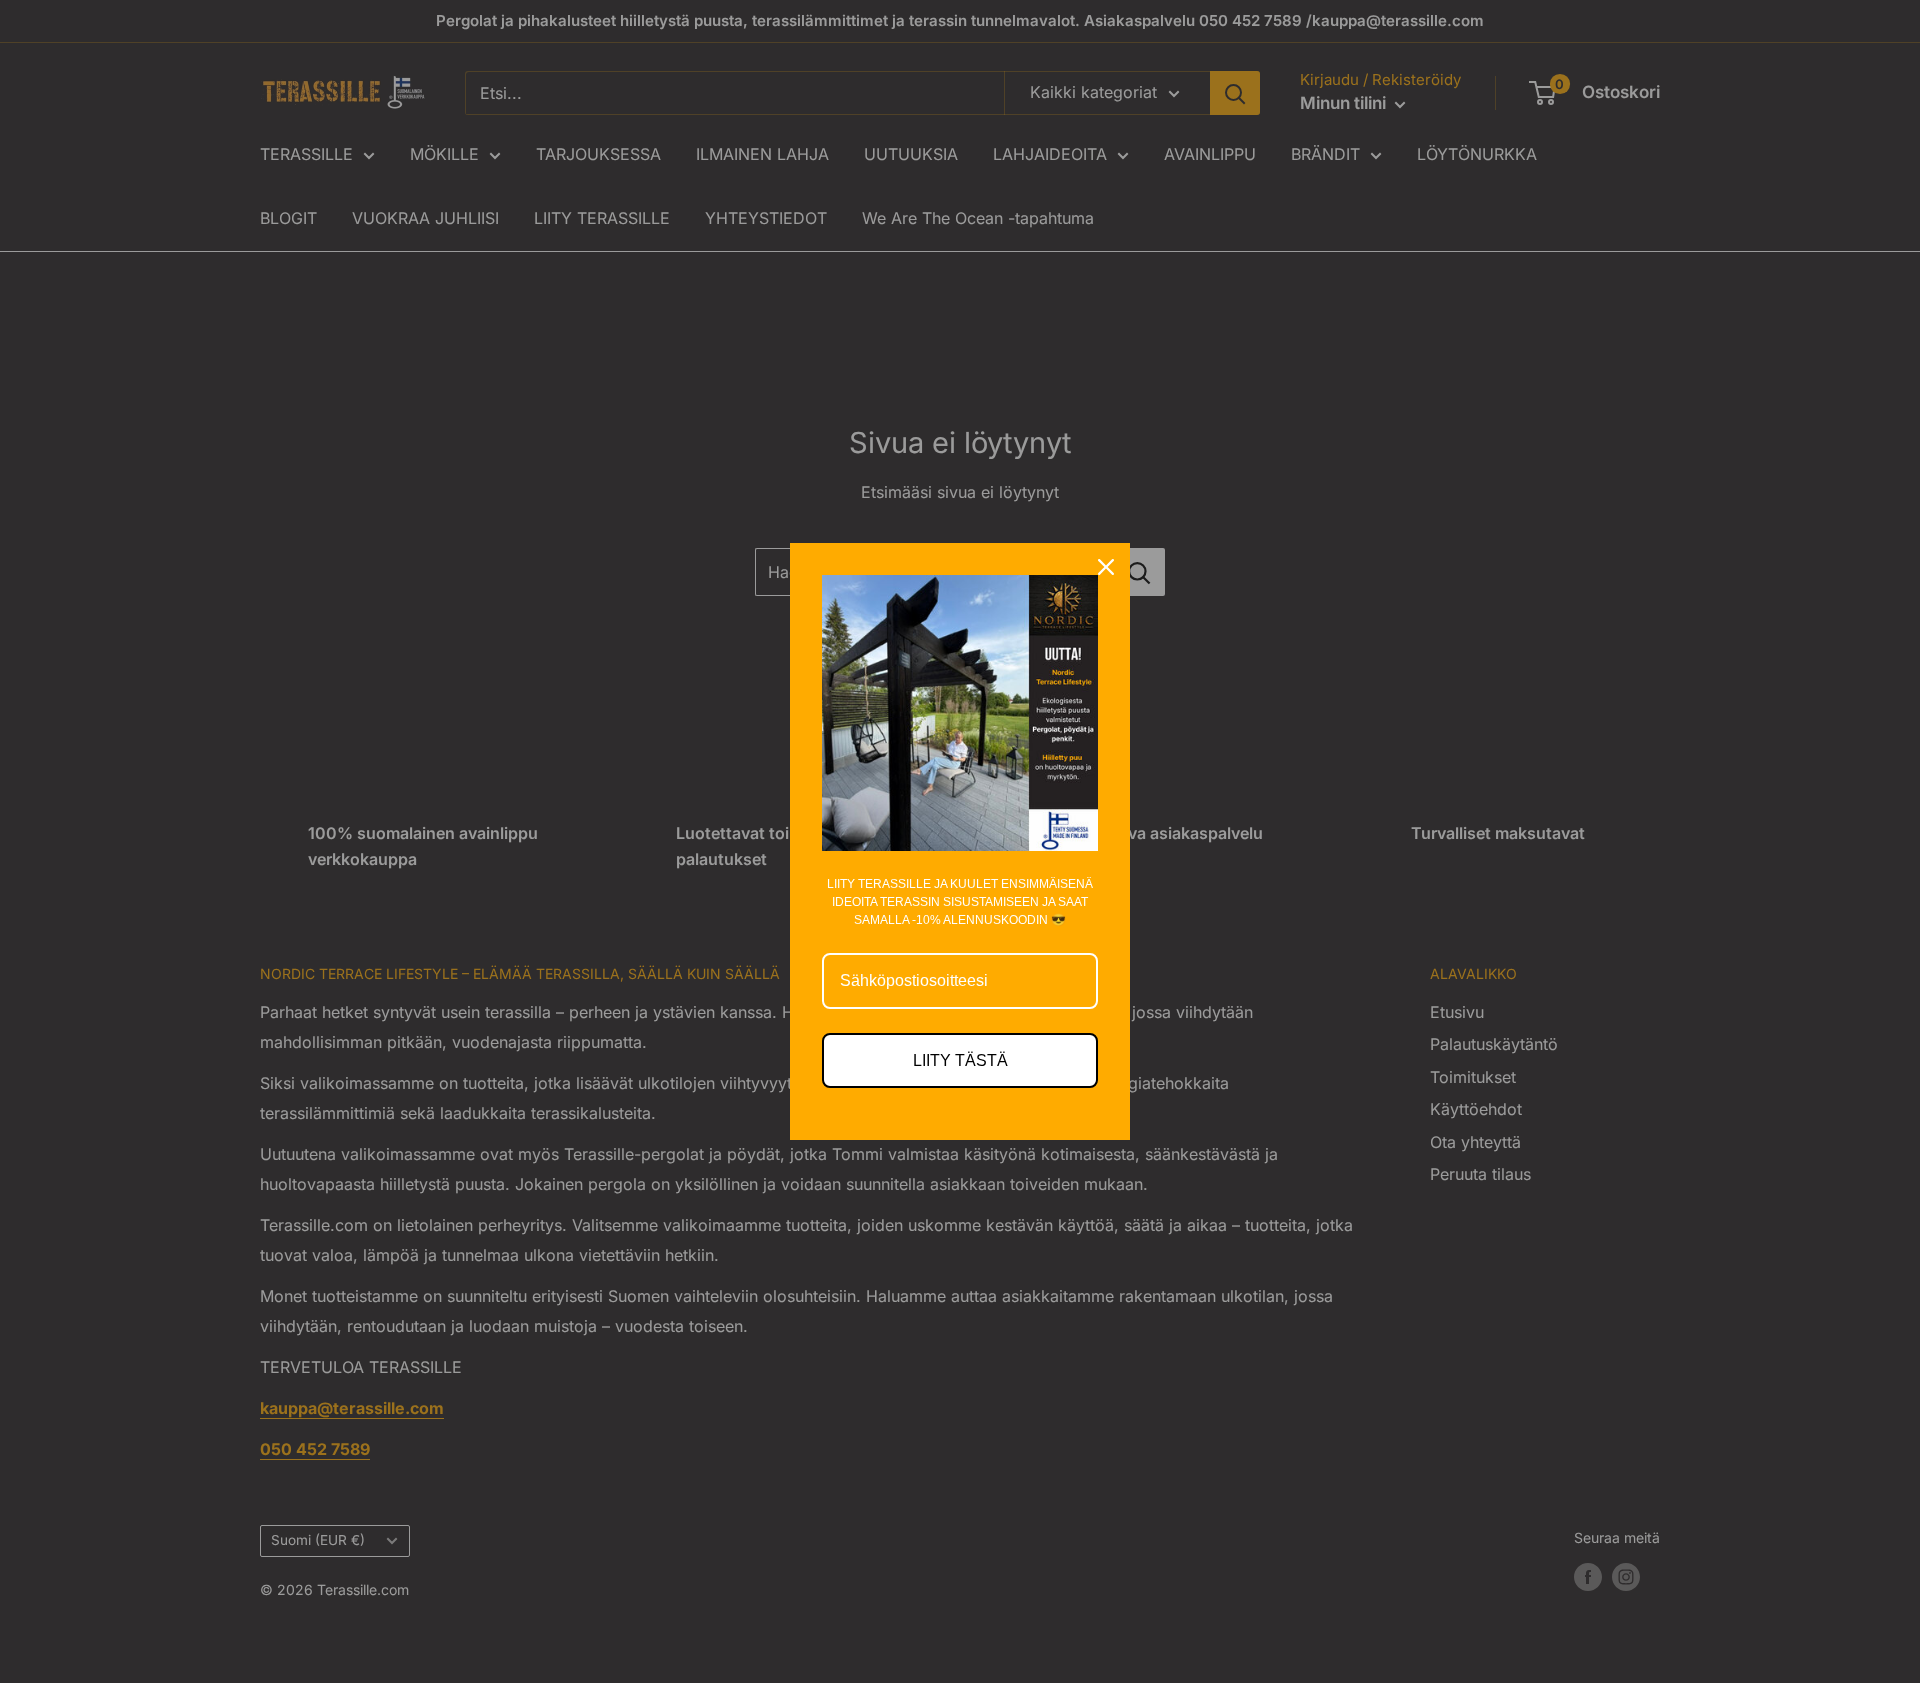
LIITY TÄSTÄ (960, 1060)
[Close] (1106, 567)
